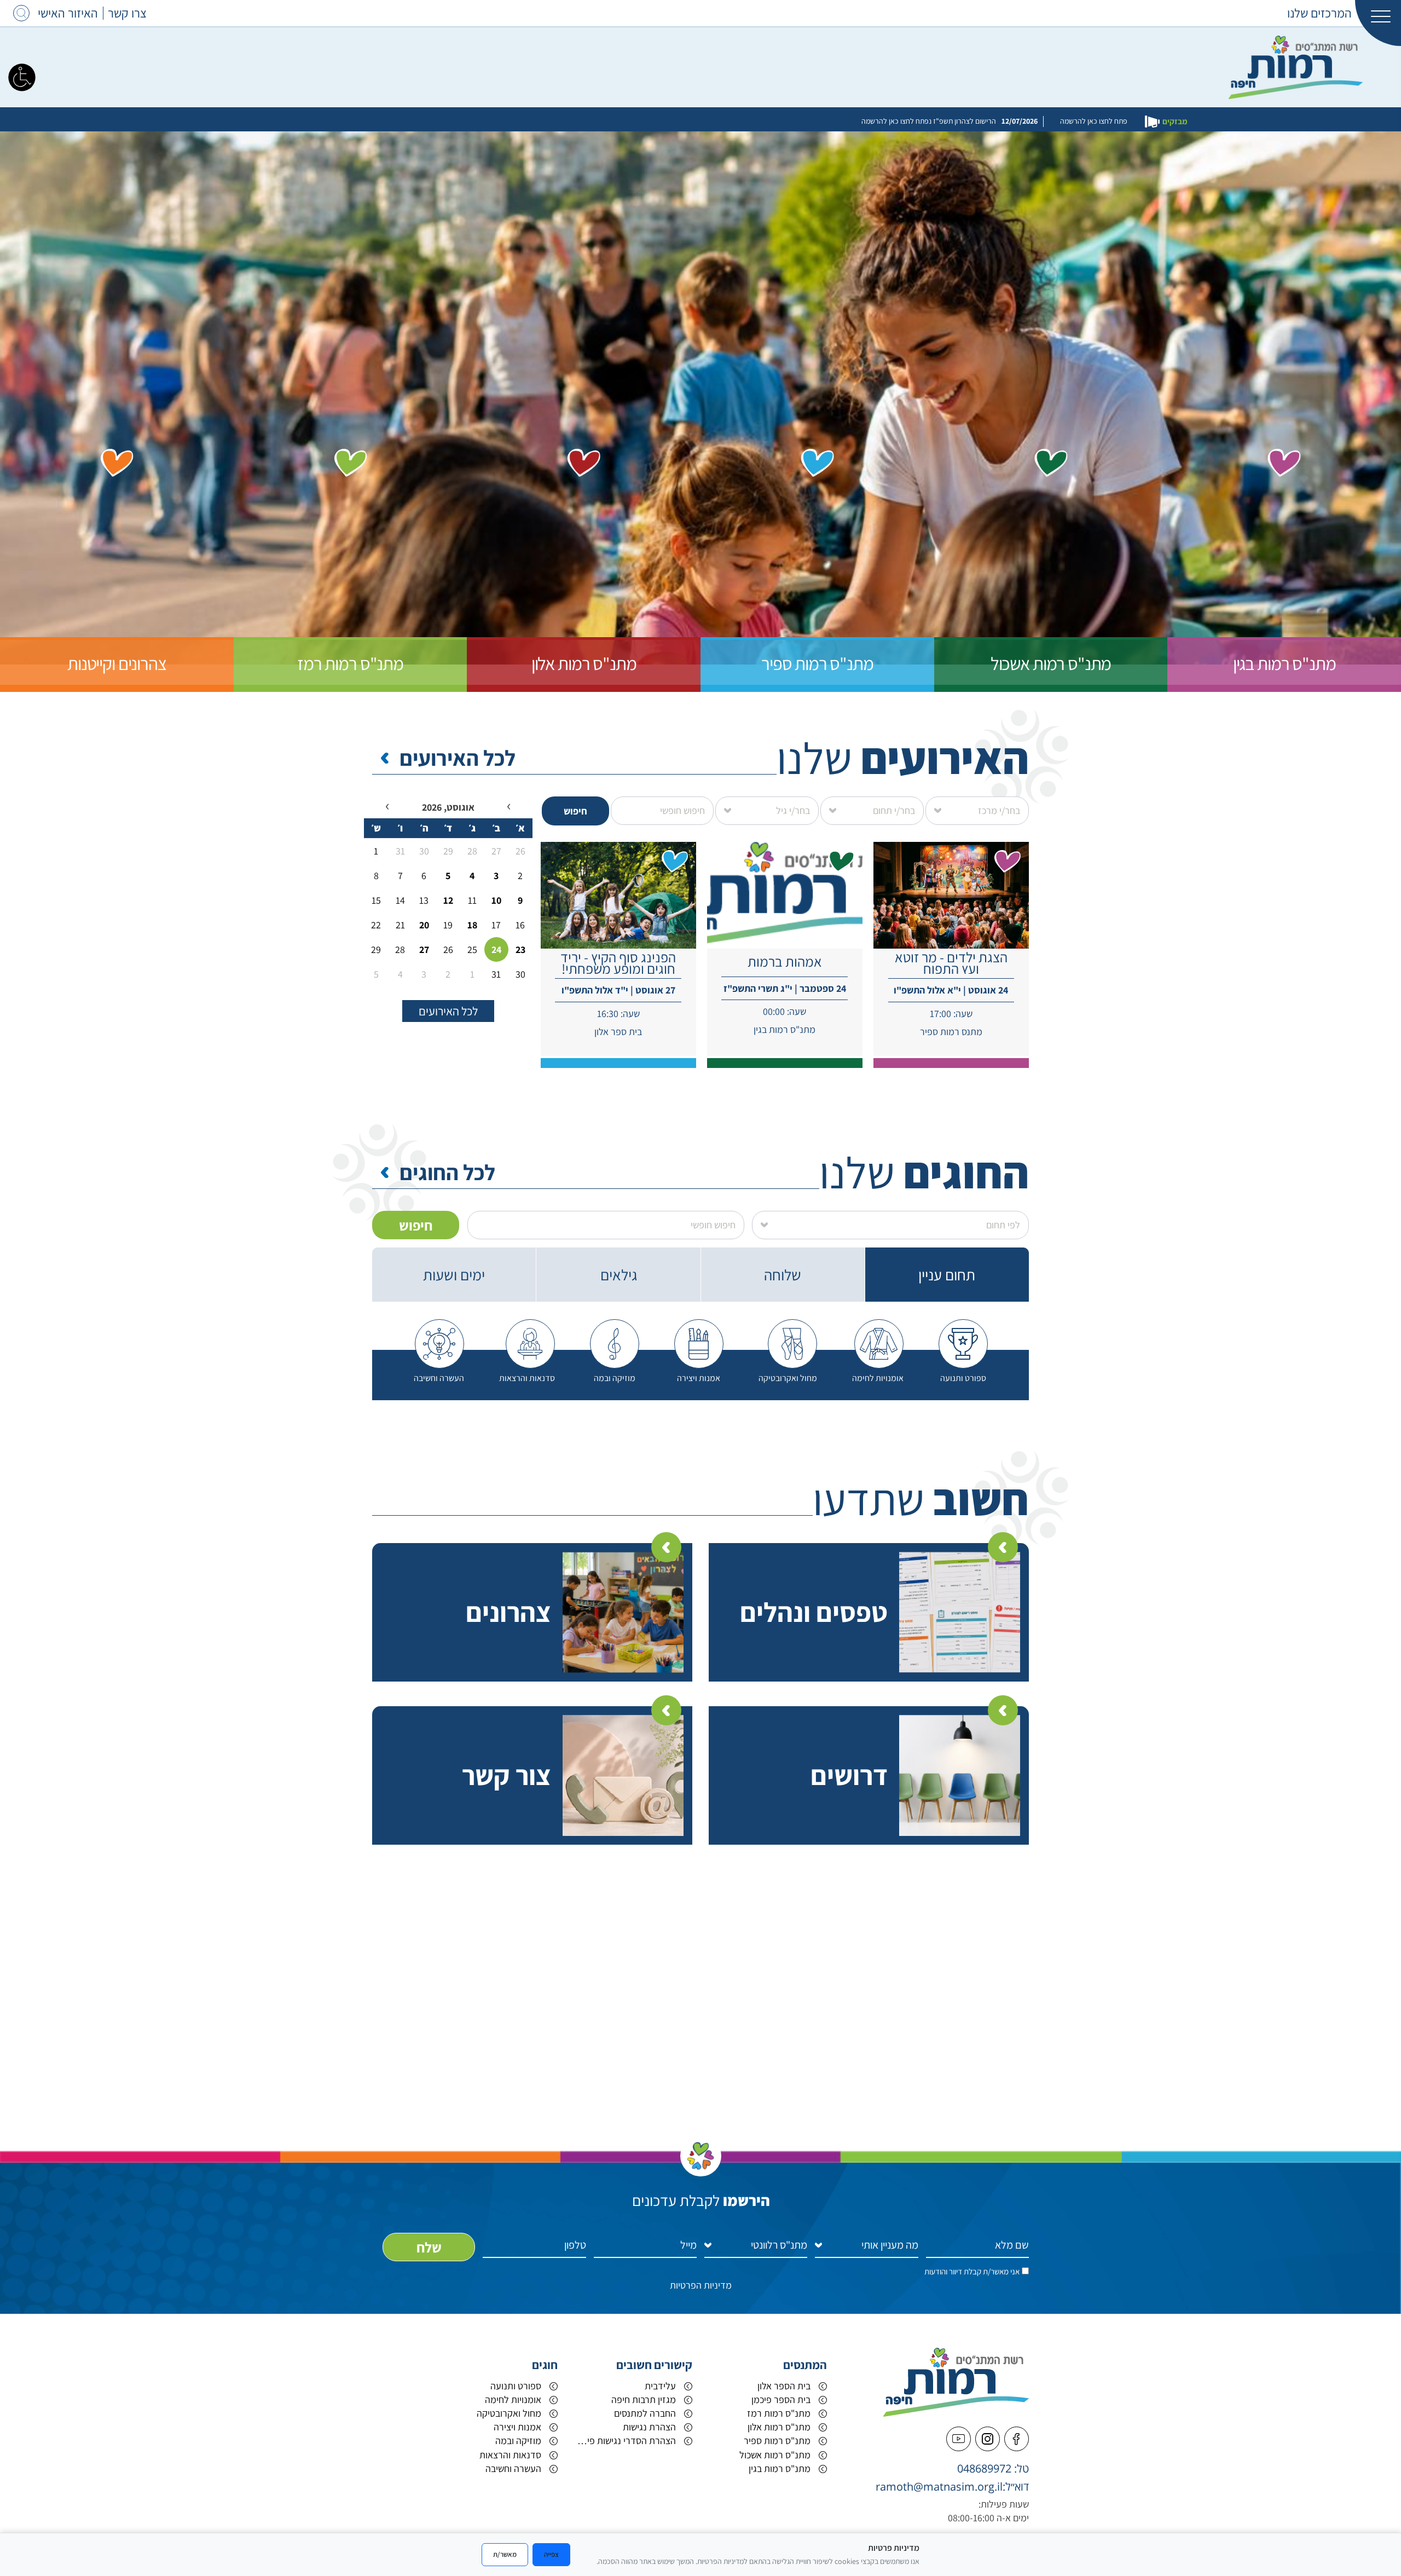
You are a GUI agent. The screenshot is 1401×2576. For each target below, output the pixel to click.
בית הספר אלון (784, 2386)
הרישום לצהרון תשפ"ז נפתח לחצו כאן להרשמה (736, 121)
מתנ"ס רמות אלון (584, 663)
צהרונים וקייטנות (117, 663)
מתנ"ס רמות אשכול (1051, 663)
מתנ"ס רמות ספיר (817, 663)
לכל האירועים (458, 758)
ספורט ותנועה (516, 2386)
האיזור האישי (68, 13)
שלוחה (783, 1275)
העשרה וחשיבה (513, 2468)
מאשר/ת (505, 2554)
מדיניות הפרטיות (701, 2285)
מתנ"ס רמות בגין (1284, 663)
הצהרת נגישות (649, 2427)
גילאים (619, 1275)
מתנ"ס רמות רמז (350, 663)
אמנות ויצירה (517, 2427)
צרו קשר (127, 13)
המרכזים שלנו (1319, 13)
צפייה (551, 2554)
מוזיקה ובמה (518, 2441)
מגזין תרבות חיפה (644, 2399)
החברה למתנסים (645, 2413)
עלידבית (660, 2386)
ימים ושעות (454, 1275)
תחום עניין (947, 1275)
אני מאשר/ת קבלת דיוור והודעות (972, 2271)
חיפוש (575, 811)
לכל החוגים (447, 1172)
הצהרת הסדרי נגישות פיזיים (625, 2441)
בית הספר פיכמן (781, 2399)
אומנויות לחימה (513, 2399)
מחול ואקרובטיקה (509, 2413)
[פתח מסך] (22, 77)
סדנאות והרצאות (510, 2455)
